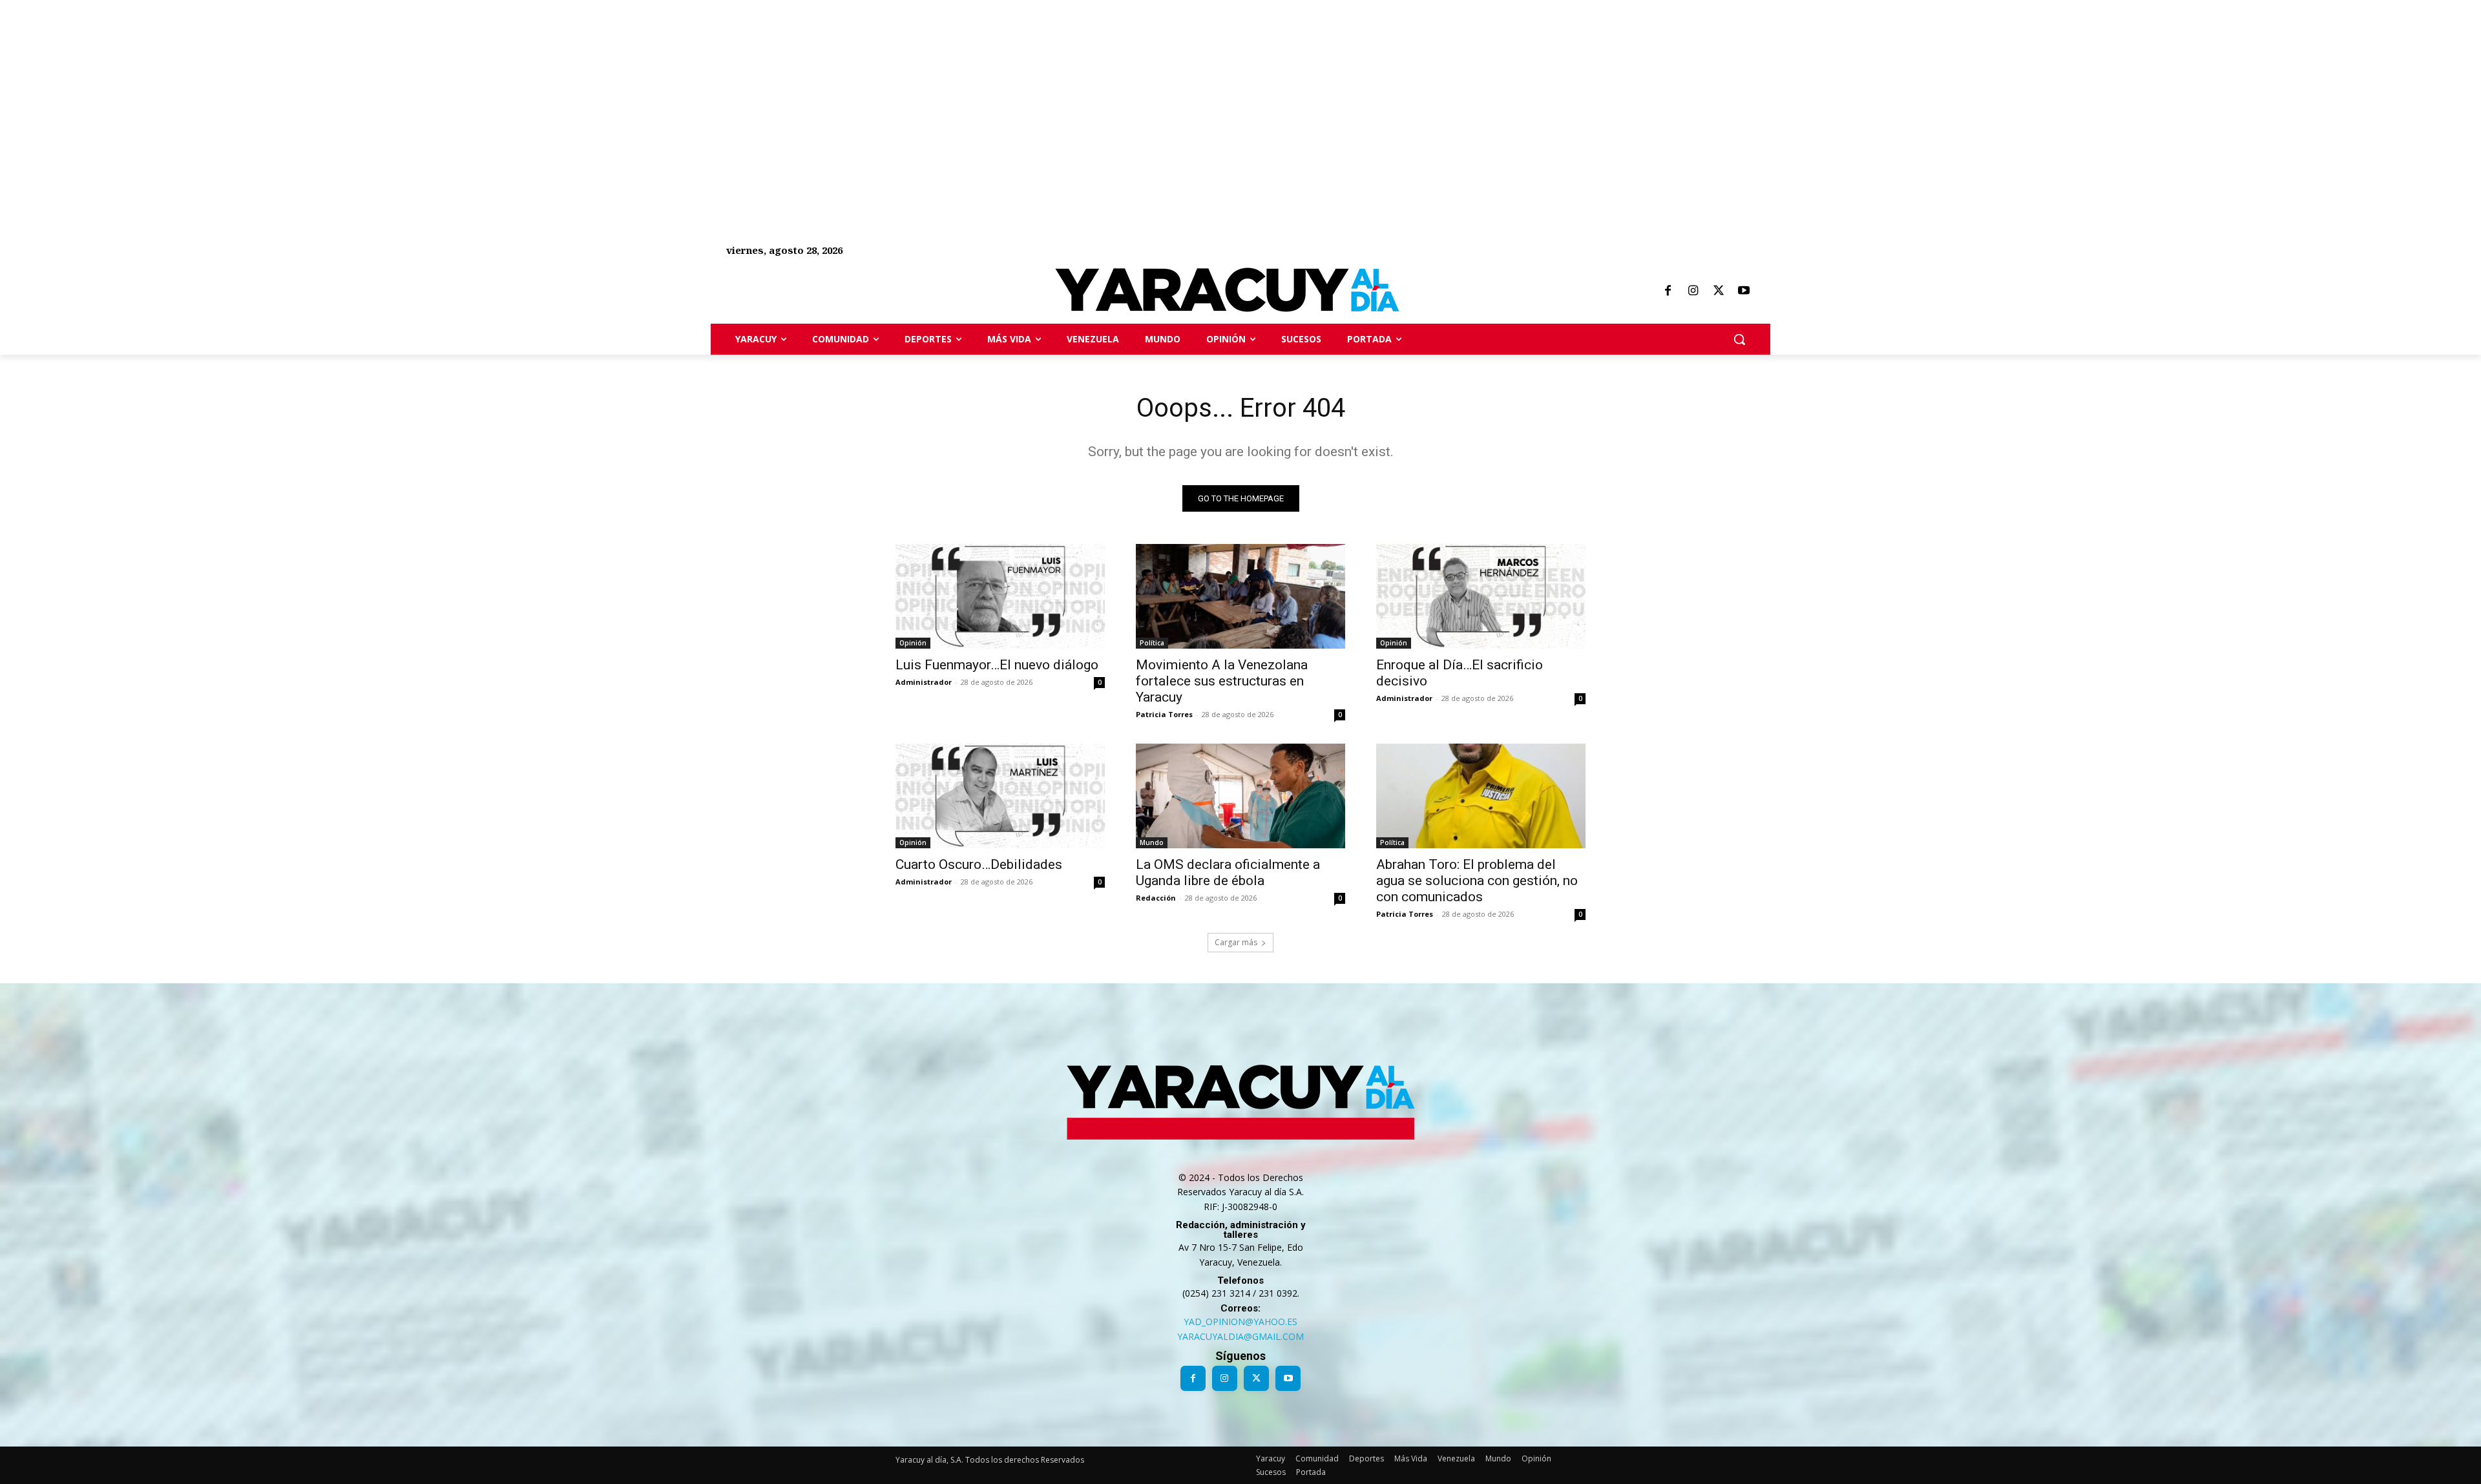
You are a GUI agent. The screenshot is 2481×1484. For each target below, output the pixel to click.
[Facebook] (1668, 291)
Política (1152, 643)
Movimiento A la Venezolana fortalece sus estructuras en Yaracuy (1222, 681)
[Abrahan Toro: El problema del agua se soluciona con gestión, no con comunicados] (1481, 796)
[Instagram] (1693, 291)
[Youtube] (1744, 291)
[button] (1739, 339)
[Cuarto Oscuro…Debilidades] (1000, 796)
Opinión (913, 643)
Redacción (1156, 898)
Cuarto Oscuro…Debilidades (979, 864)
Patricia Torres (1164, 714)
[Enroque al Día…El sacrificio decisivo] (1481, 596)
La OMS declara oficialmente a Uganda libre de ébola (1228, 873)
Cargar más (1236, 942)
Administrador (924, 682)
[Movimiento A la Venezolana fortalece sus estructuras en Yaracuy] (1240, 596)
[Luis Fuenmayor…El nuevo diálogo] (1000, 596)
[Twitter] (1719, 291)
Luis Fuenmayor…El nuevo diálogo (997, 665)
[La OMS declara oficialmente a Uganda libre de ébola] (1240, 796)
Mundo (1152, 842)
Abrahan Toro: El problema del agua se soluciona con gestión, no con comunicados (1477, 881)
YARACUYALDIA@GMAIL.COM (1240, 1336)
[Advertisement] (388, 90)
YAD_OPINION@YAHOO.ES (1240, 1322)
